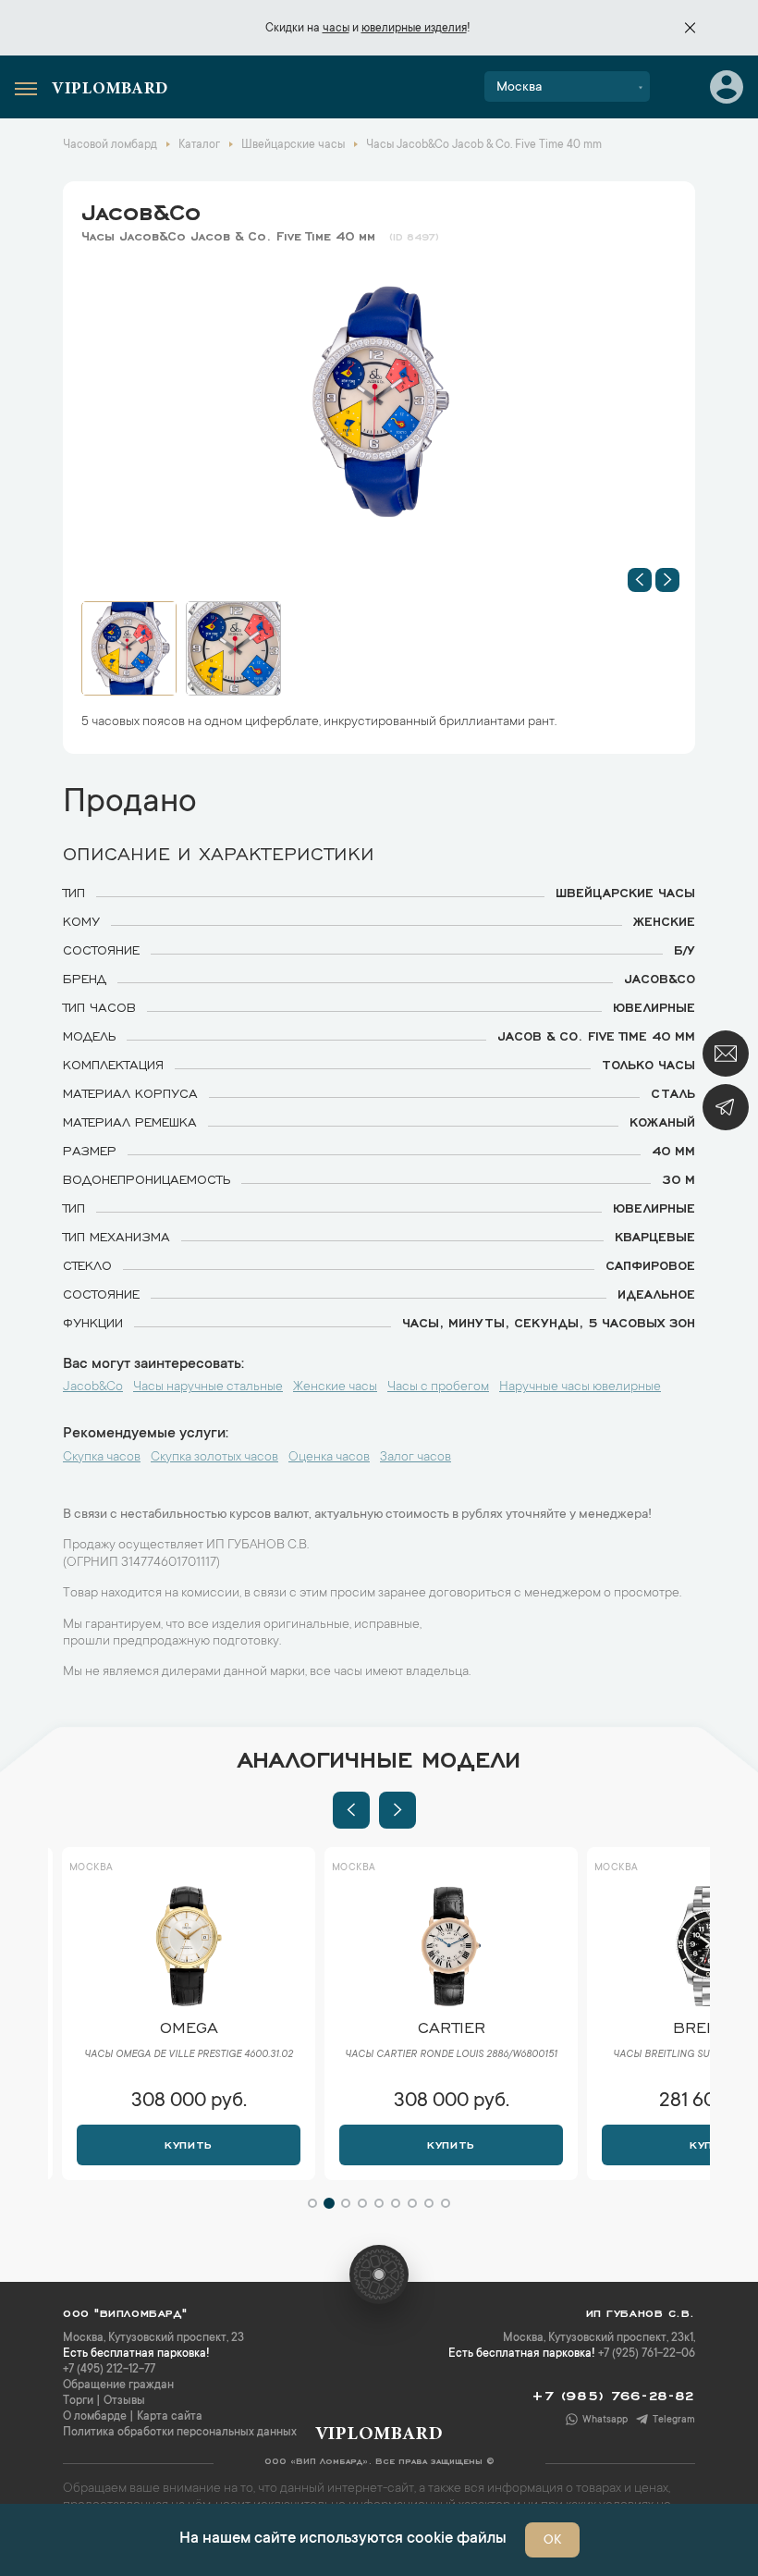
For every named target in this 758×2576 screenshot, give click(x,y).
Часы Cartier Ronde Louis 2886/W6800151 (451, 2055)
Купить (188, 2143)
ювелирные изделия (414, 29)
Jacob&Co (141, 209)
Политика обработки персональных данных (180, 2433)
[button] (640, 580)
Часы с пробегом (438, 1387)
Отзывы (124, 2401)
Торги (78, 2401)
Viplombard (110, 90)
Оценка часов (329, 1458)
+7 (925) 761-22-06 (647, 2354)
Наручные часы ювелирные (580, 1387)
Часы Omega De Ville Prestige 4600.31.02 (189, 2055)
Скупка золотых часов (214, 1458)
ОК (552, 2541)
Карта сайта (170, 2417)
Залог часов (416, 1458)
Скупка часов (102, 1458)
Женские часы (335, 1387)
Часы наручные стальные (208, 1387)
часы (336, 29)
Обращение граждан (118, 2385)
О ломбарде (95, 2417)
